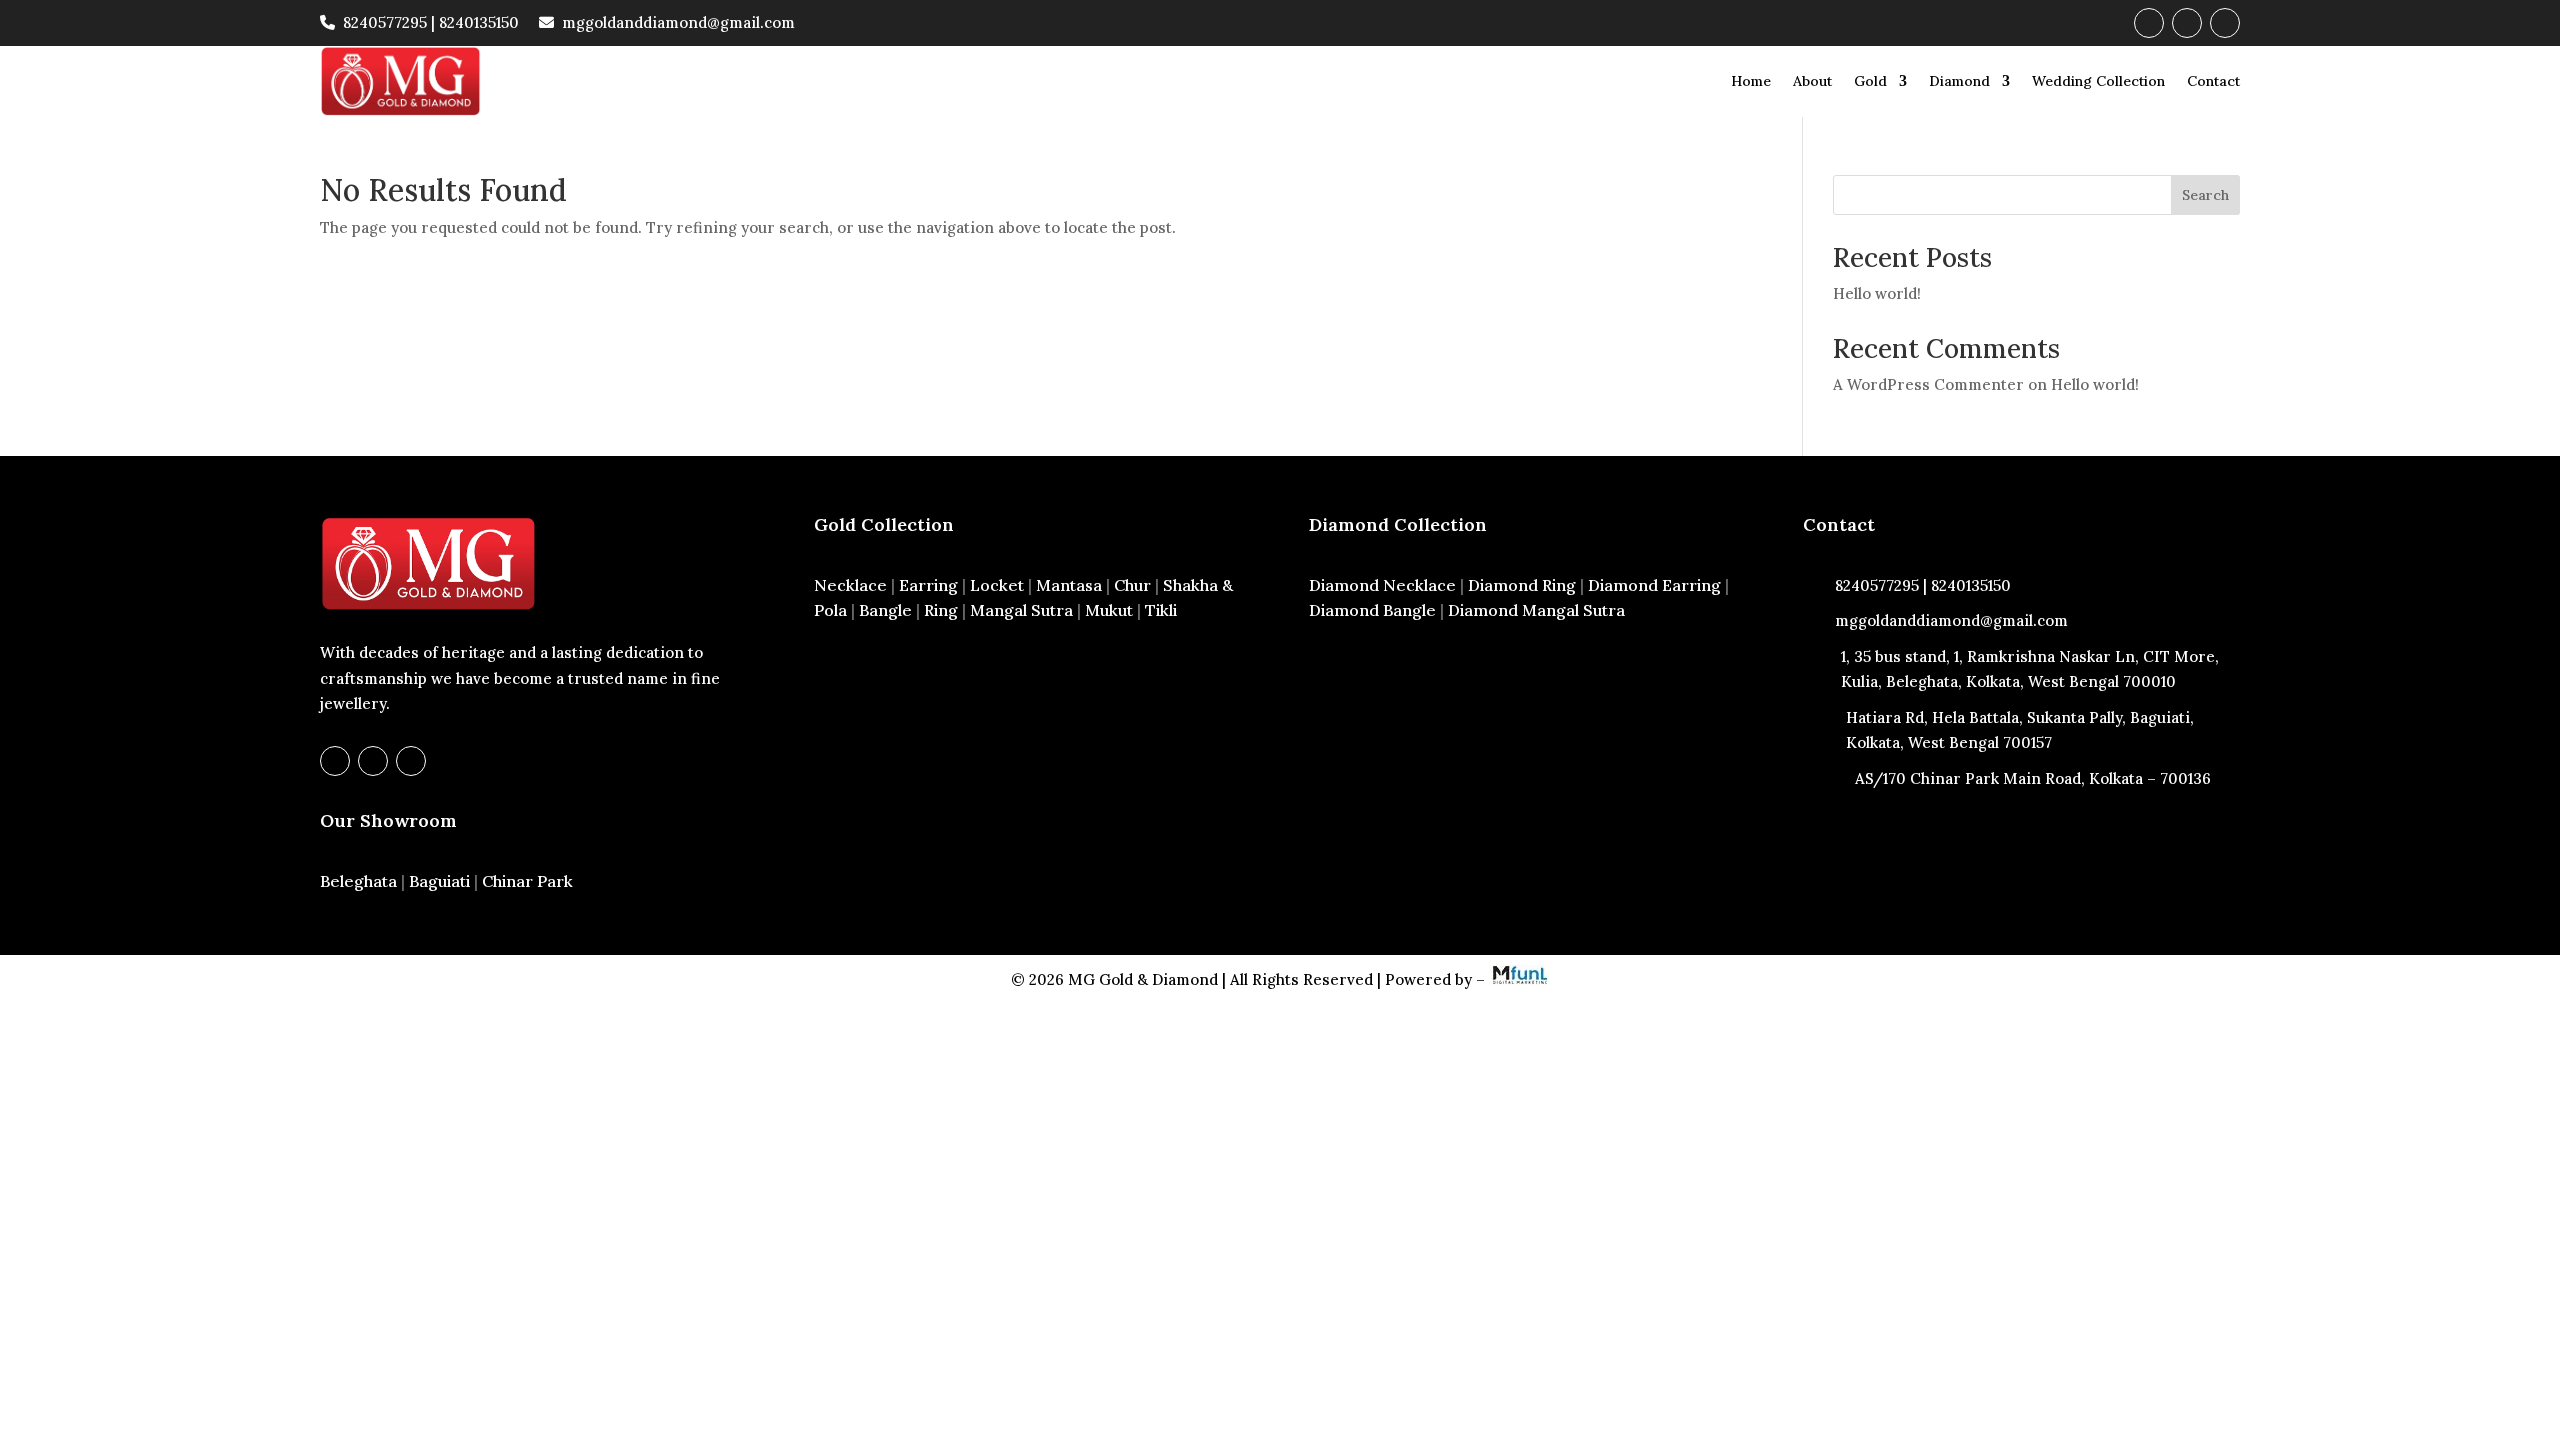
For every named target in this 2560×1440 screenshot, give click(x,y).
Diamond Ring (1522, 585)
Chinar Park (527, 881)
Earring (928, 585)
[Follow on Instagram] (2187, 23)
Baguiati (439, 881)
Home (1751, 81)
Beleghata (358, 881)
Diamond (1959, 81)
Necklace (850, 585)
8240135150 (479, 22)
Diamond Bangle (1372, 610)
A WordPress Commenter (1928, 384)
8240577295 (385, 22)
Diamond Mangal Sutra (1536, 610)
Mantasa (1069, 585)
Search (2205, 195)
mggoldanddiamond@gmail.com (678, 22)
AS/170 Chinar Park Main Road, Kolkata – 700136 (2033, 778)
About (1812, 81)
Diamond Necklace (1382, 585)
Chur (1132, 585)
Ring (941, 610)
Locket (997, 585)
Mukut (1109, 610)
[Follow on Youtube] (2225, 23)
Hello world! (1877, 293)
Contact (2213, 81)
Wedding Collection (2098, 81)
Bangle (885, 610)
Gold (1870, 81)
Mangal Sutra (1021, 610)
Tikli (1161, 610)
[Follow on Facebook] (2149, 23)
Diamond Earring (1654, 585)
